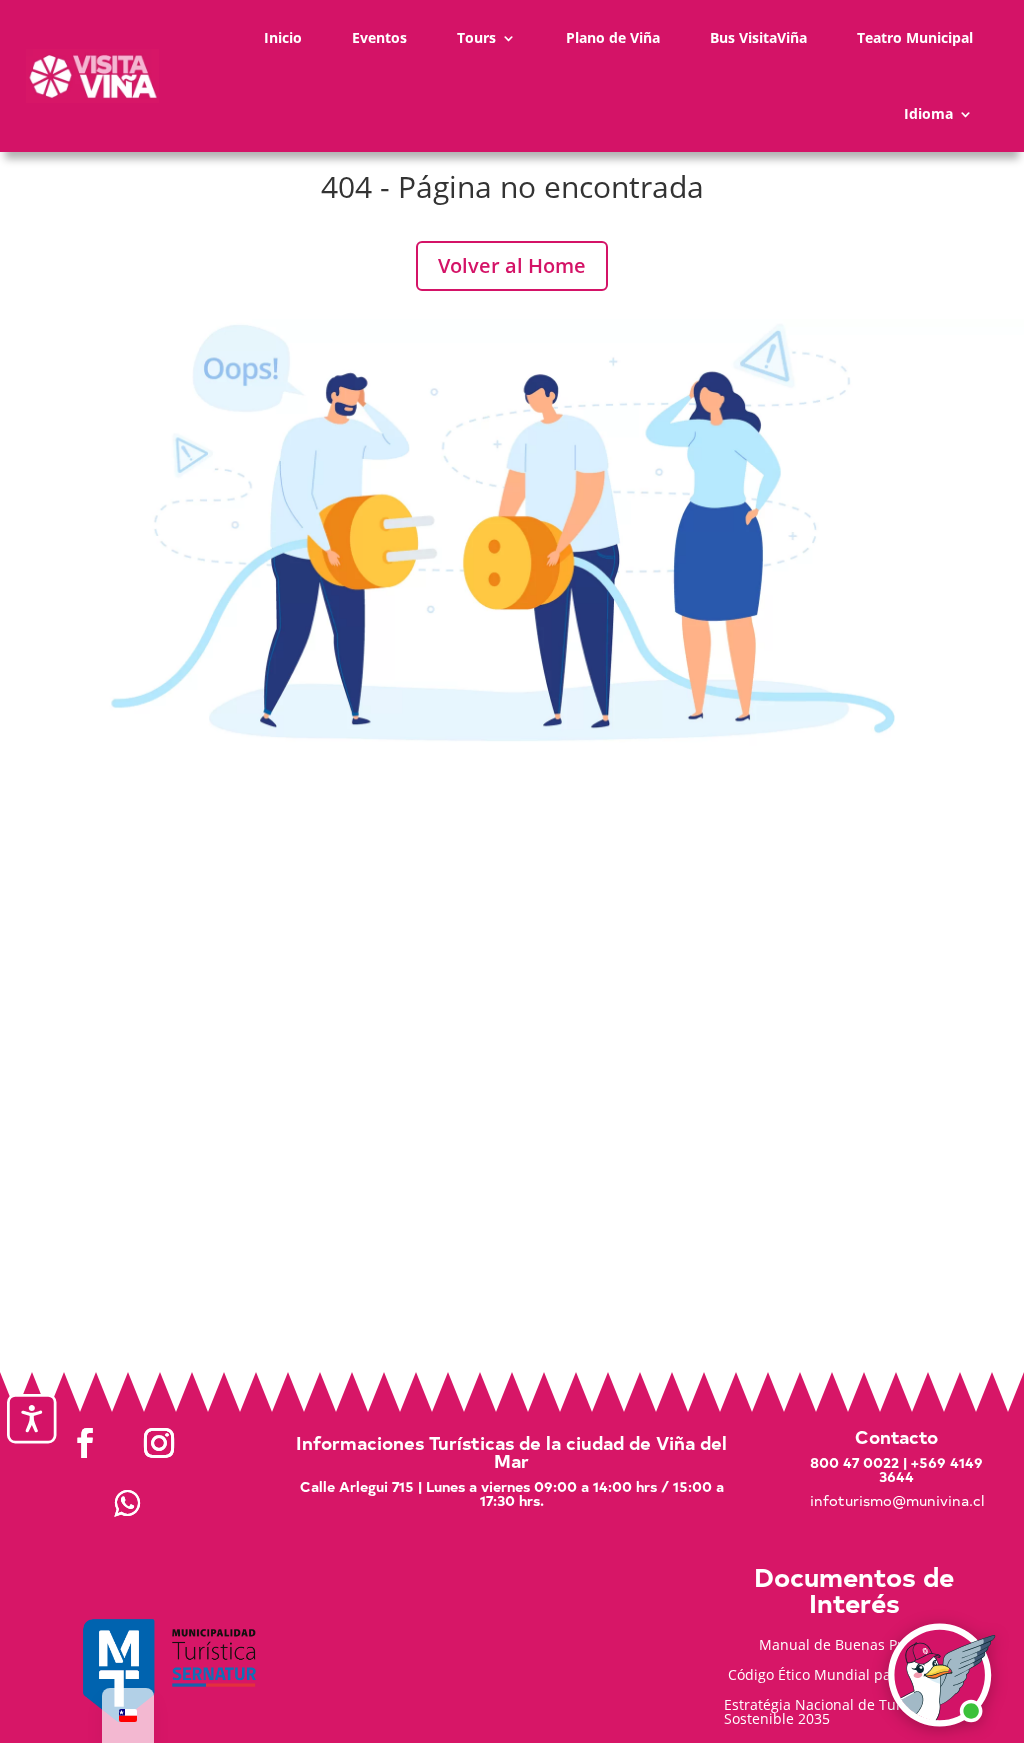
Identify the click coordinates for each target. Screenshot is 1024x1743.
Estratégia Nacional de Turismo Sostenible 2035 (829, 1713)
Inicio (283, 37)
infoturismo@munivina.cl (897, 1500)
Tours (476, 37)
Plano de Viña (613, 37)
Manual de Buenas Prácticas (854, 1646)
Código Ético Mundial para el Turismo (854, 1676)
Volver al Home (512, 265)
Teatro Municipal (915, 37)
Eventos (379, 37)
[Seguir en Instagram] (159, 1443)
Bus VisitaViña (758, 37)
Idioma (928, 113)
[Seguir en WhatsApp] (127, 1503)
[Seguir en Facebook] (85, 1443)
